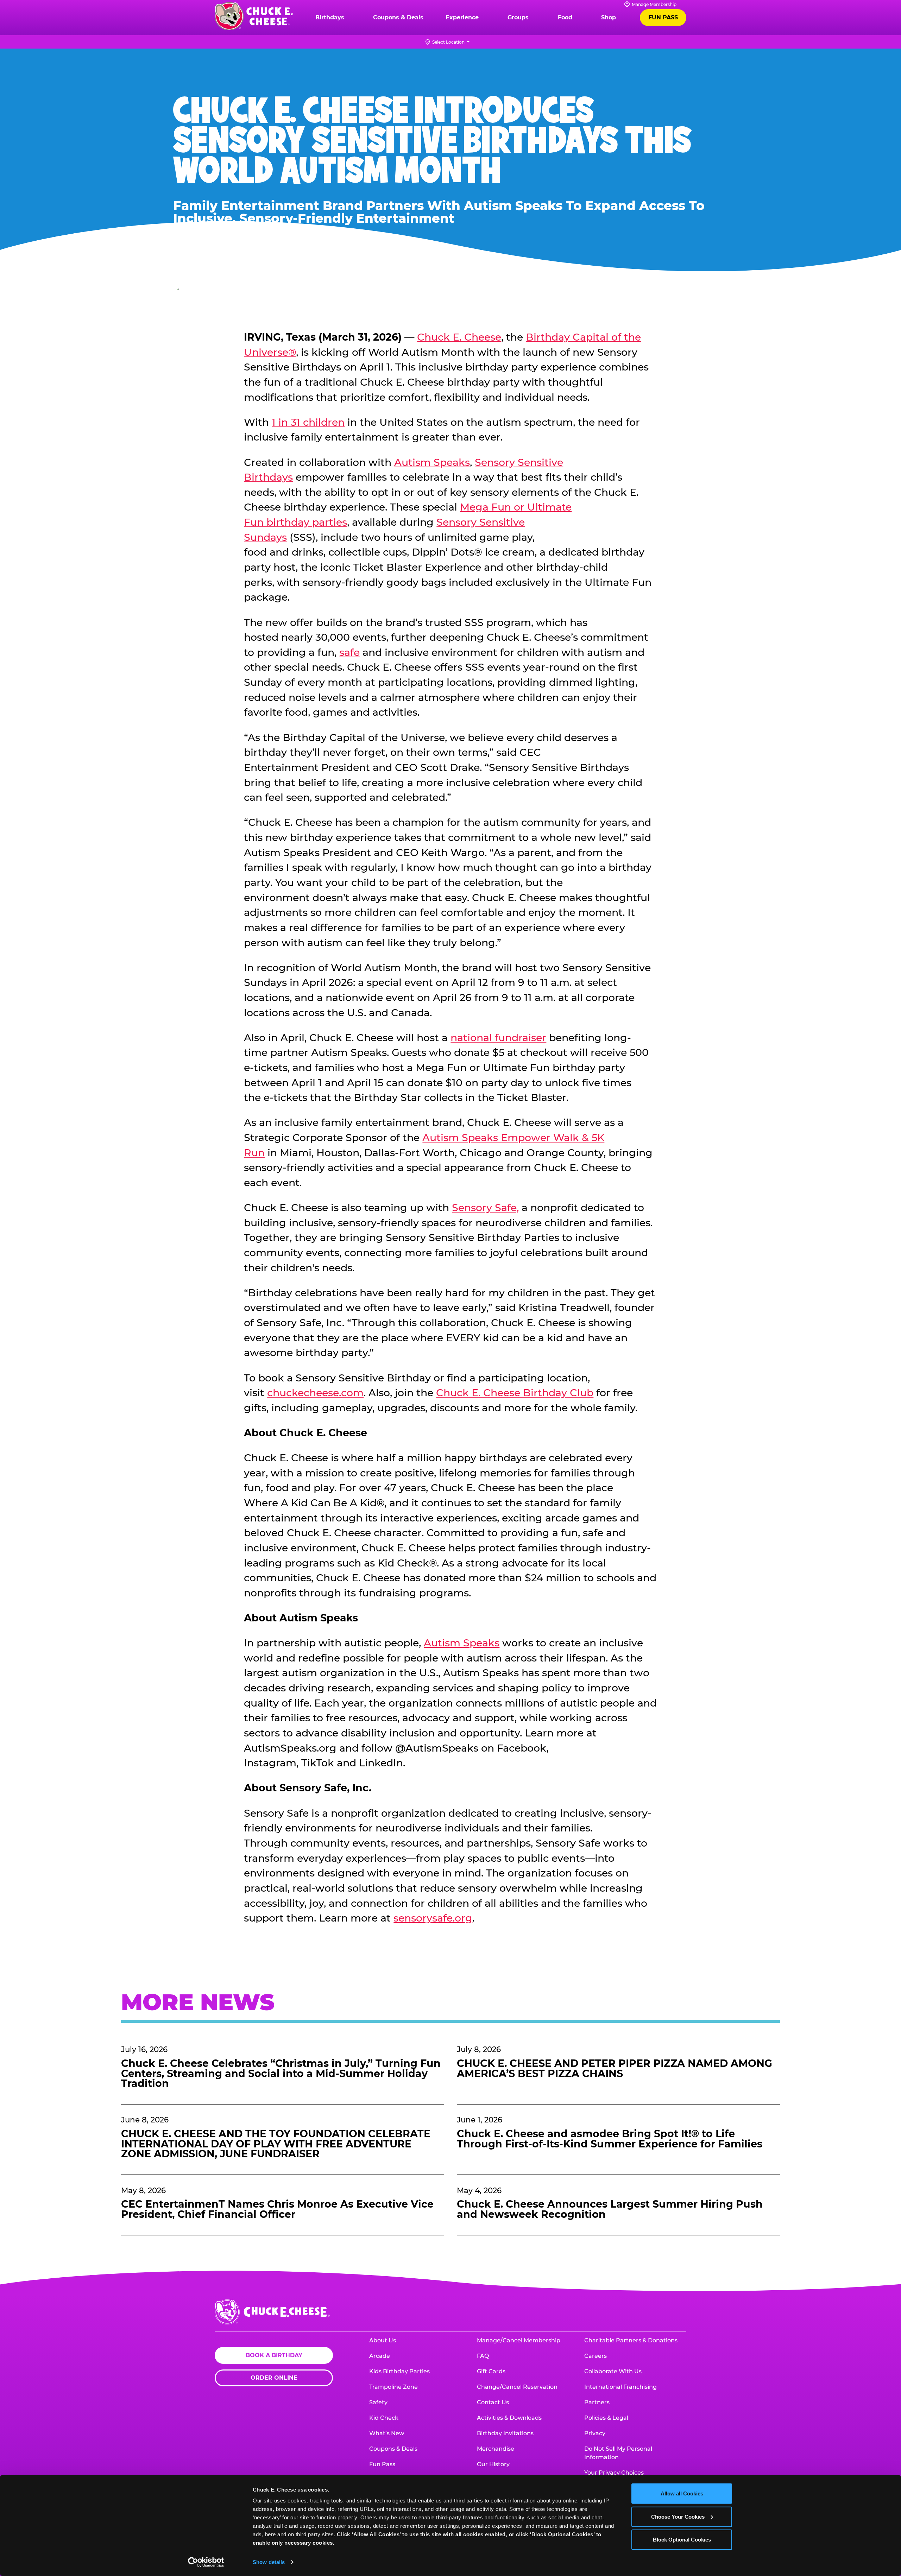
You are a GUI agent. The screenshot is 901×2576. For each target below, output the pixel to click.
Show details (269, 2562)
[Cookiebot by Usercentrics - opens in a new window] (206, 2562)
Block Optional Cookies (682, 2540)
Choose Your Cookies (678, 2516)
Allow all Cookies (682, 2493)
